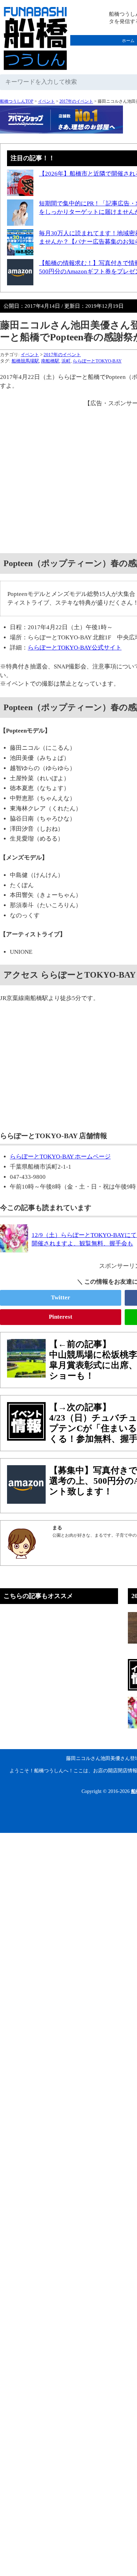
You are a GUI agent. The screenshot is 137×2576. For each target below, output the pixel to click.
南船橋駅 (50, 361)
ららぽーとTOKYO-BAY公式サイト (75, 648)
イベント (46, 101)
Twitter (61, 1297)
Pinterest (61, 1317)
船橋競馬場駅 (25, 361)
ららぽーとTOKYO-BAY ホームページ (60, 1157)
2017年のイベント (76, 101)
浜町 (66, 361)
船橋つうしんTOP (17, 101)
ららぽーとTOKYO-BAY (97, 361)
